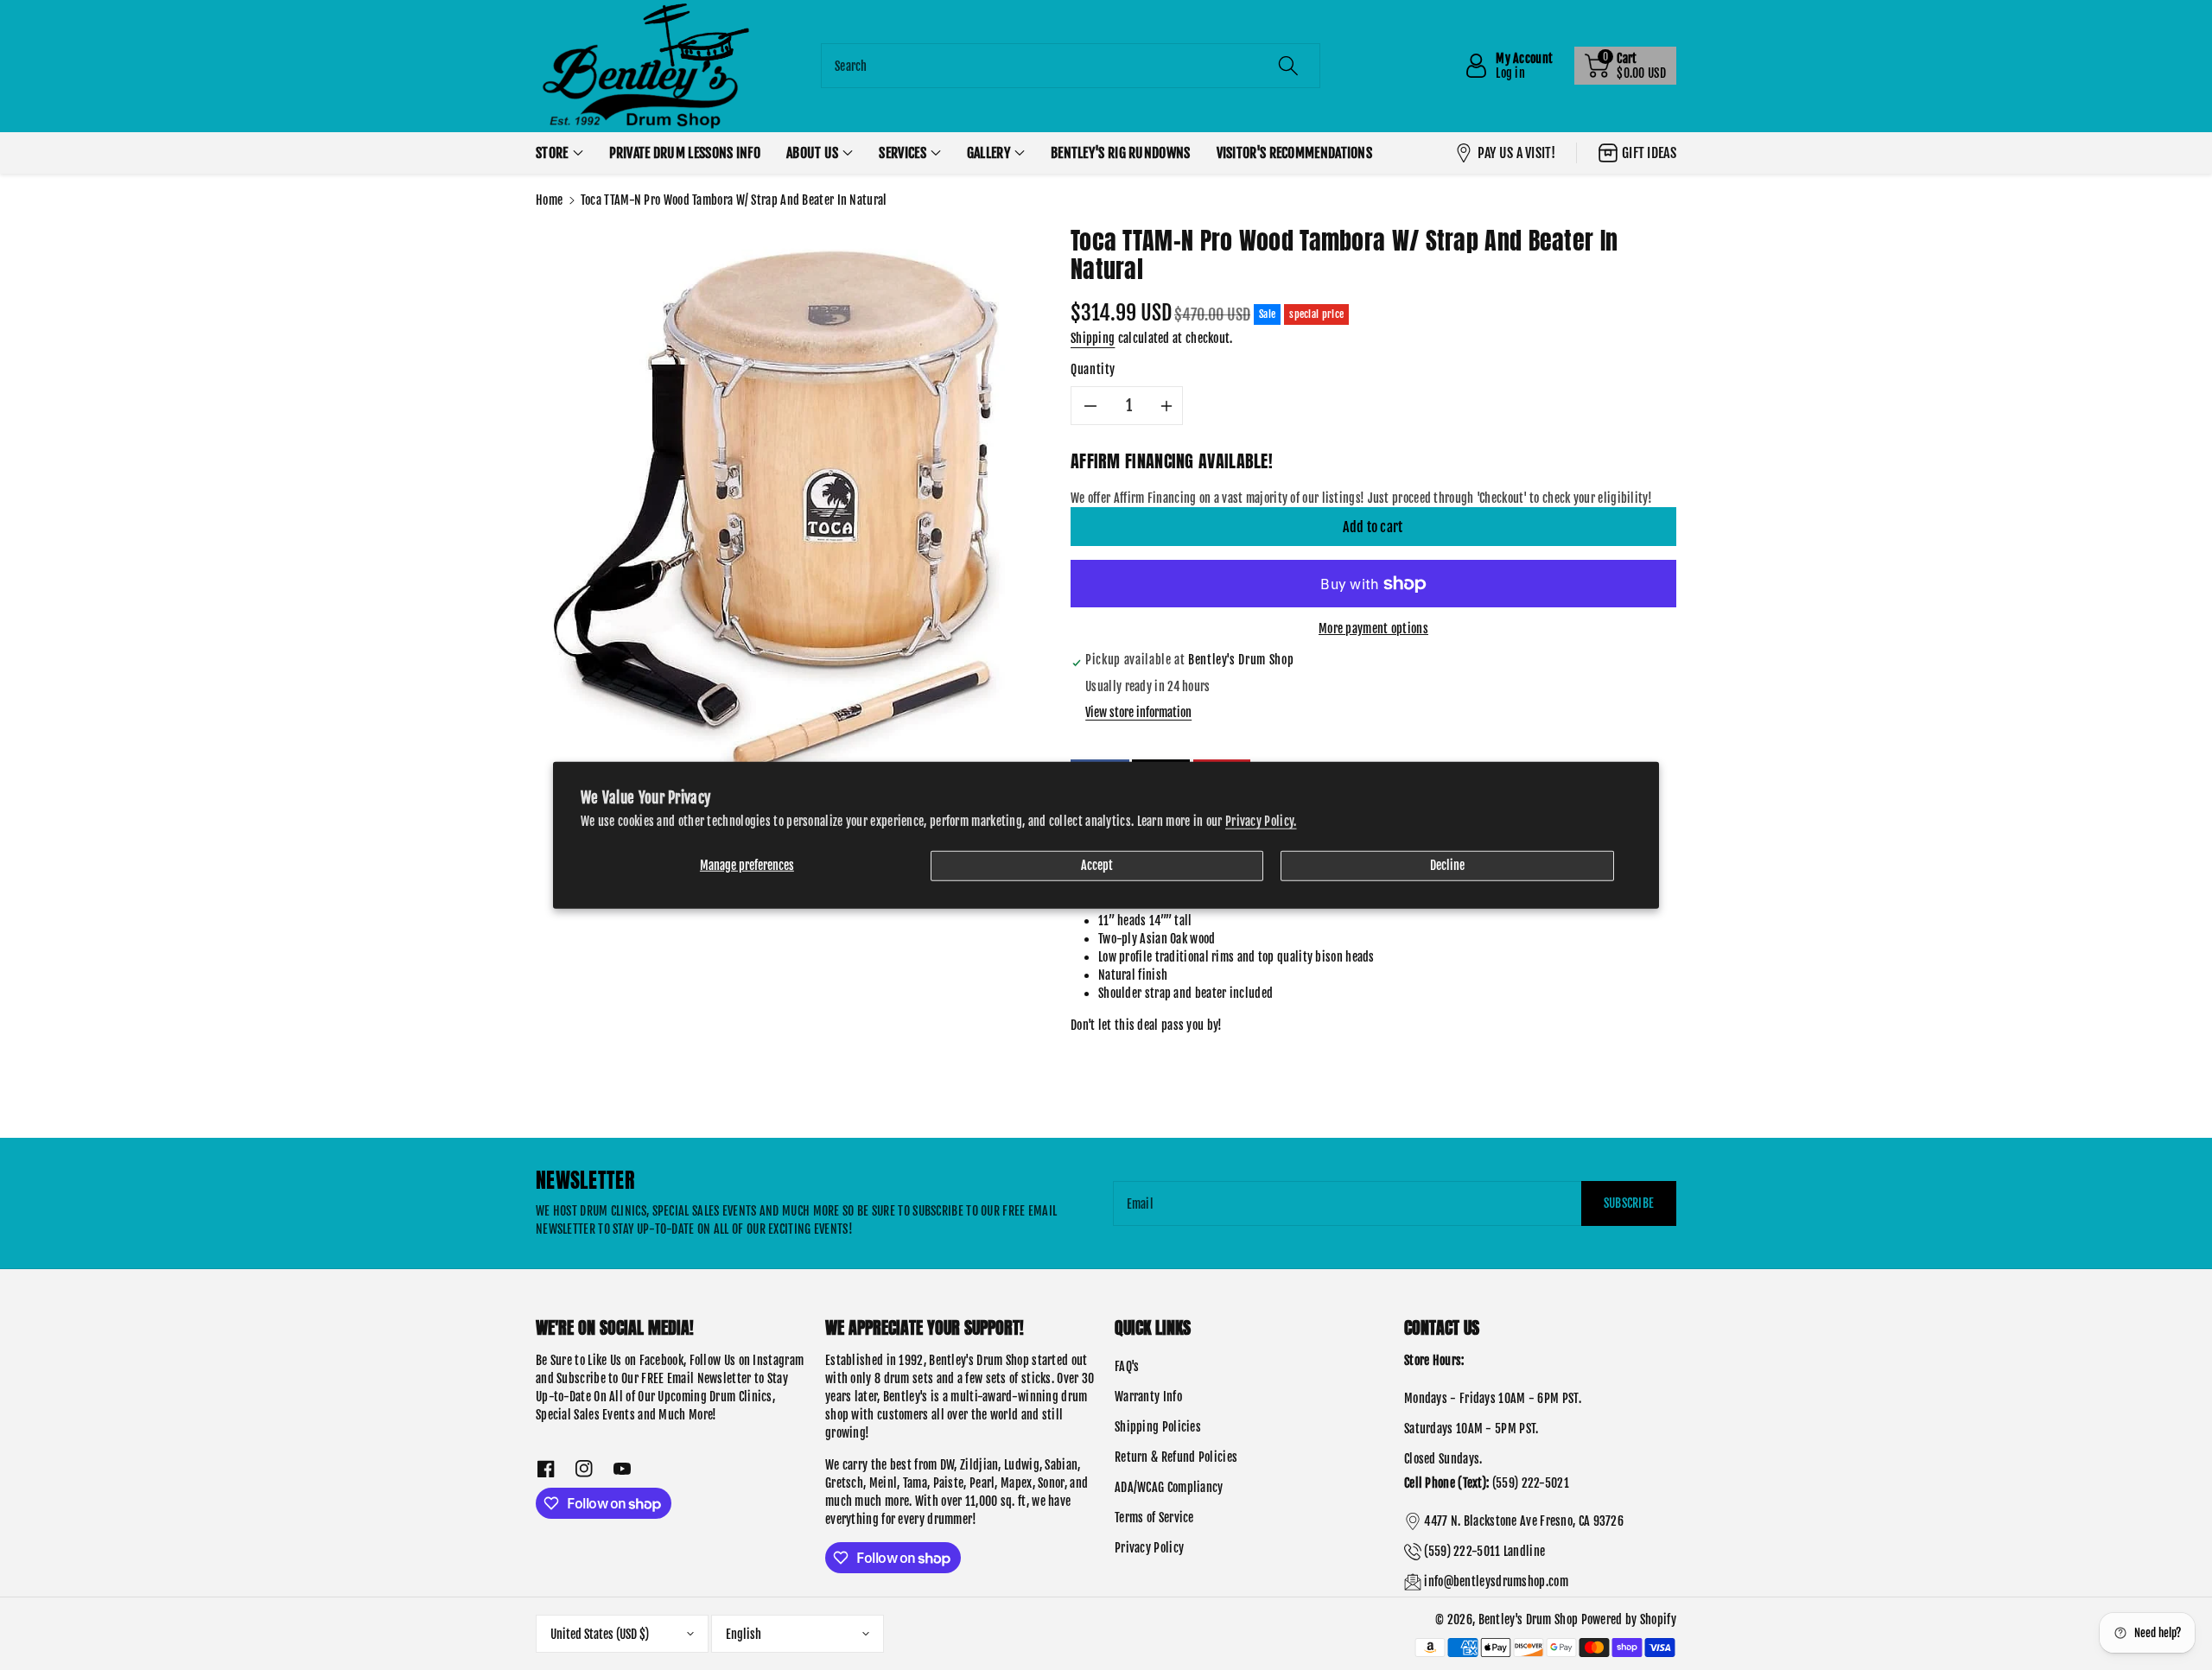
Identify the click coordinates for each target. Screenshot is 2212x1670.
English (744, 1634)
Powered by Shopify (1629, 1619)
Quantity (1093, 369)
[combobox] (1071, 66)
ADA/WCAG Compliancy (1169, 1487)
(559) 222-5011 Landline (1484, 1551)
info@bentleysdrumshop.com (1496, 1581)
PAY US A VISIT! (1517, 153)
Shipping (1093, 338)
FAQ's (1127, 1366)
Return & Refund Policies (1176, 1457)
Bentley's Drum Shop (1529, 1619)
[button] (1625, 66)
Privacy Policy (1149, 1548)
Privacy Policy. (1261, 821)
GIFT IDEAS (1649, 153)
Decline (1447, 865)
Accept (1097, 865)
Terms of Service (1154, 1518)
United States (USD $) (600, 1634)
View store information (1138, 712)
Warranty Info (1148, 1397)
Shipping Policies (1158, 1427)
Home (549, 200)
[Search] (1288, 66)
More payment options (1373, 629)
